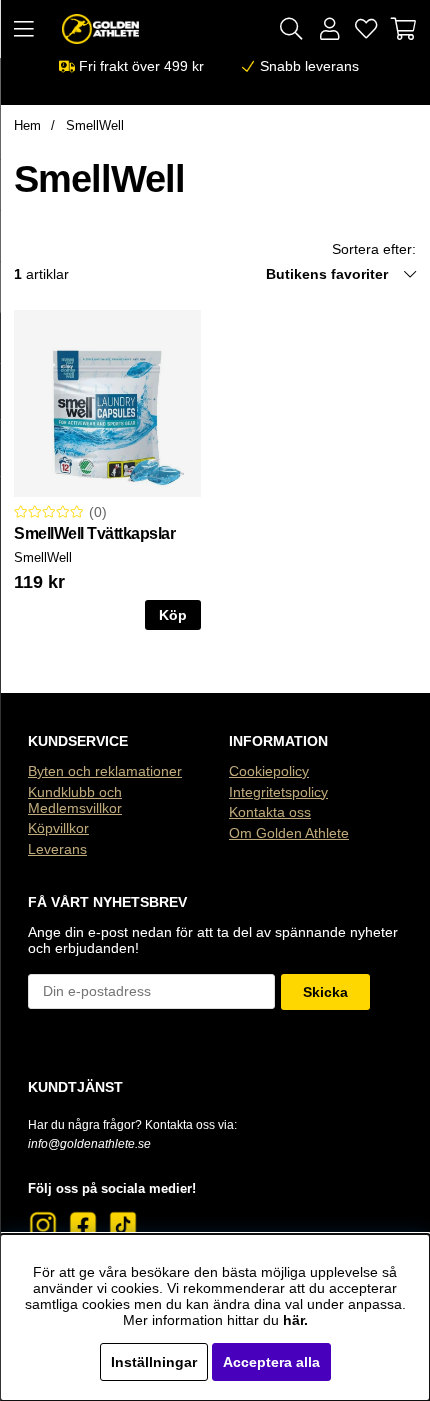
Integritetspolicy (278, 792)
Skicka (325, 992)
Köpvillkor (58, 828)
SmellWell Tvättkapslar (94, 533)
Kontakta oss (270, 812)
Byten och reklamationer (105, 771)
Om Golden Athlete (289, 833)
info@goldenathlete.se (89, 1144)
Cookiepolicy (269, 771)
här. (295, 1320)
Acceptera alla (271, 1362)
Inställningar (154, 1362)
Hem (27, 125)
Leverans (57, 849)
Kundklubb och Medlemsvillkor (75, 800)
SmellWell (95, 125)
